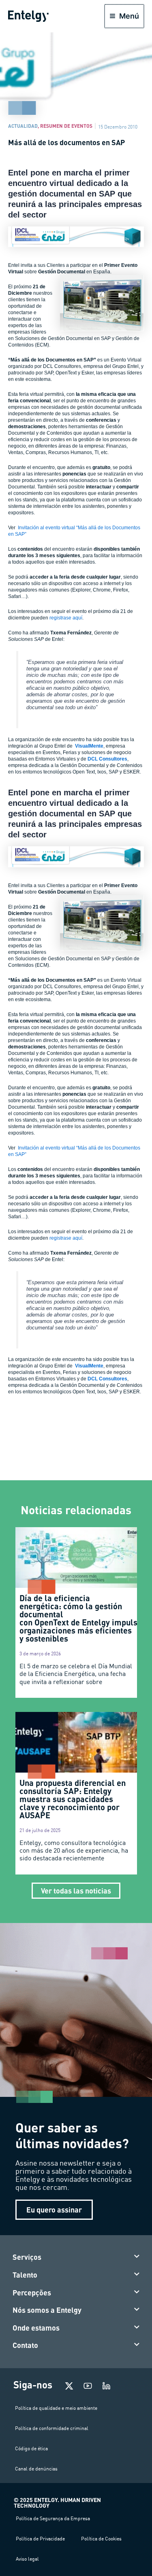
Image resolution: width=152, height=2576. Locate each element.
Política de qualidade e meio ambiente (56, 2408)
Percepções (32, 2293)
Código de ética (31, 2448)
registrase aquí (66, 618)
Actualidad (23, 126)
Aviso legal (27, 2559)
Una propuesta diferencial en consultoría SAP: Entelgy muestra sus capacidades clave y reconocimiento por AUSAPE (73, 1799)
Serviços (27, 2257)
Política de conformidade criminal (52, 2428)
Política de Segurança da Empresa (53, 2518)
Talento (25, 2275)
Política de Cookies (101, 2539)
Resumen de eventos (66, 126)
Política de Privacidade (40, 2539)
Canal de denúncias (36, 2469)
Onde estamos (36, 2328)
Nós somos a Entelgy (47, 2310)
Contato (25, 2345)
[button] (76, 2257)
